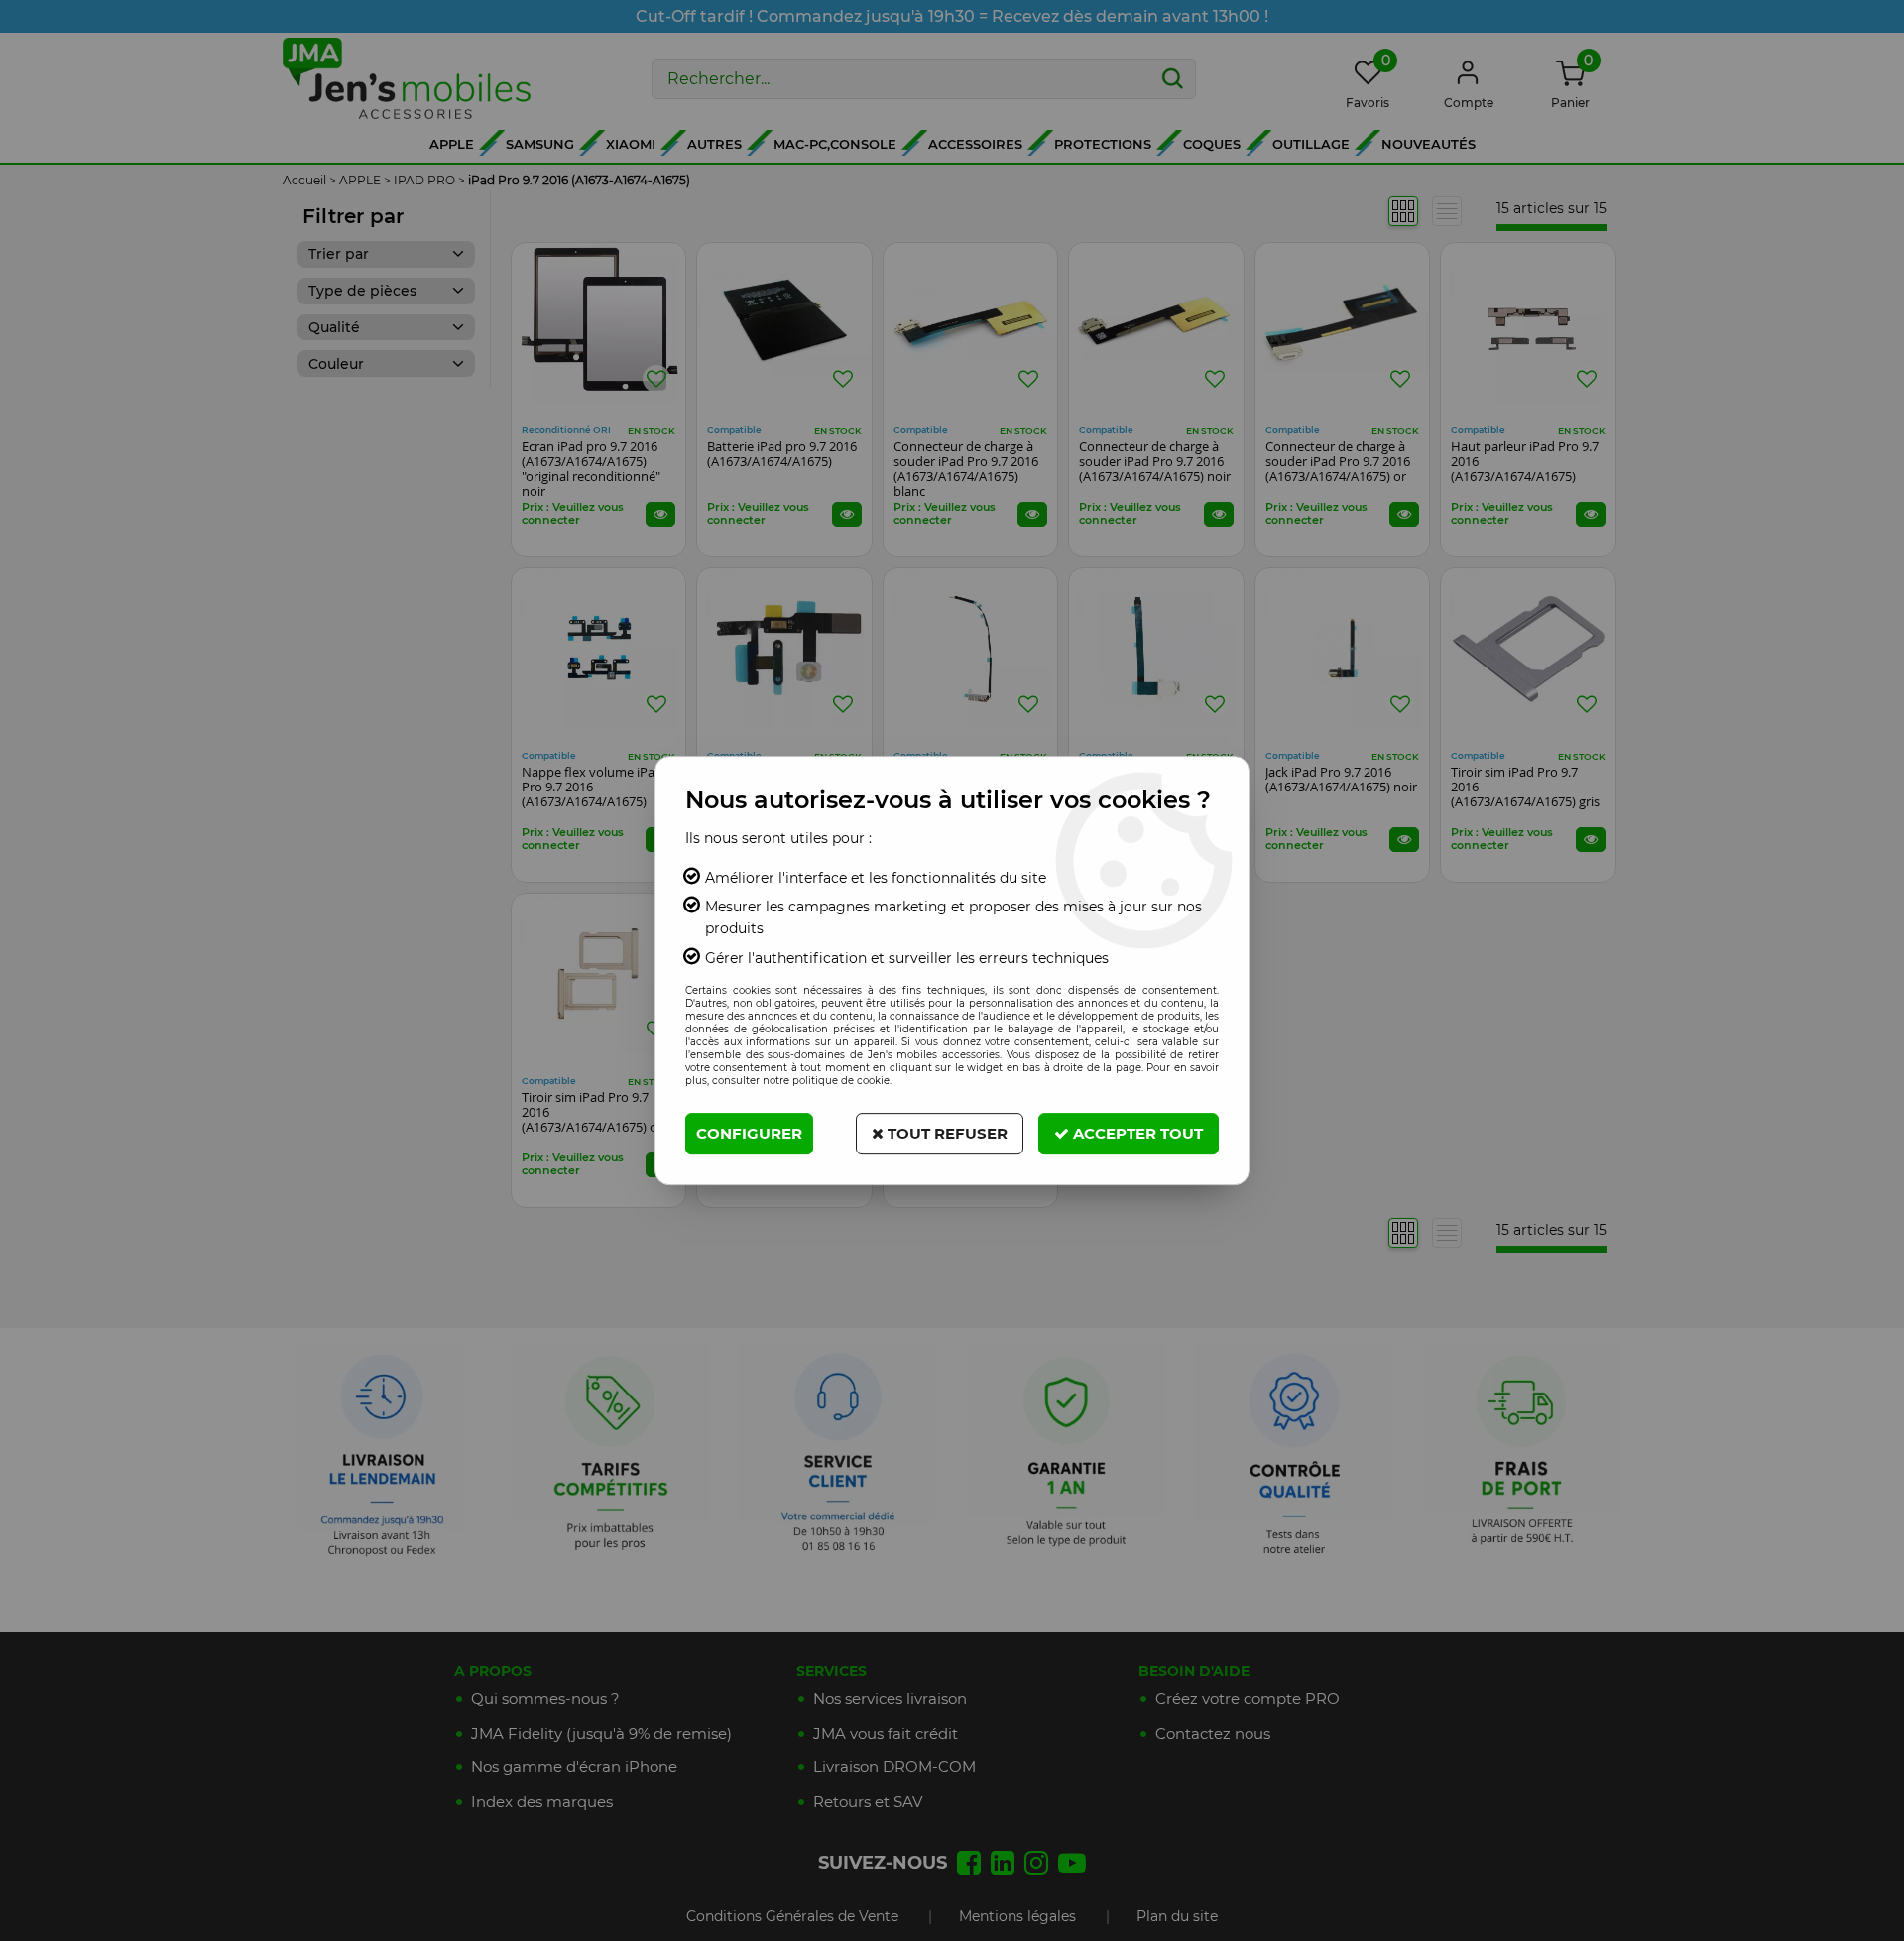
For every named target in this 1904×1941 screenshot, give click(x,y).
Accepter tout (1136, 1133)
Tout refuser (946, 1133)
